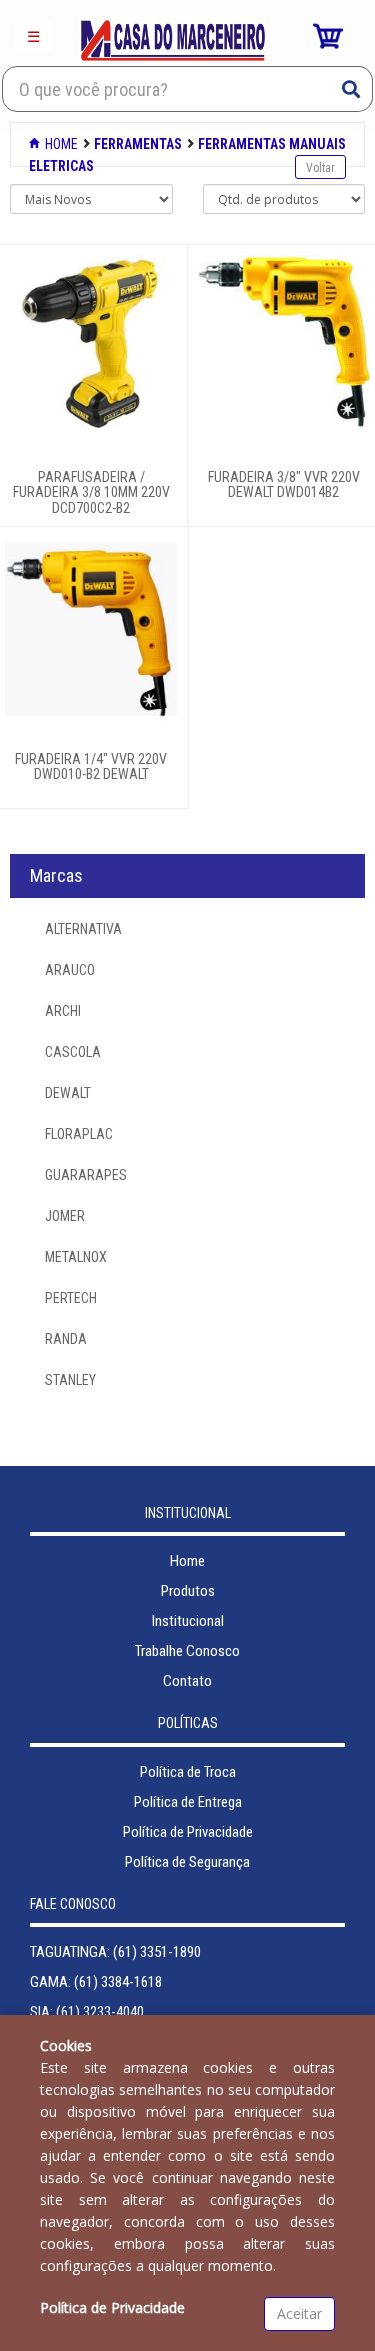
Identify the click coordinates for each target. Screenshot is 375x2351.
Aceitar (299, 2313)
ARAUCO (70, 970)
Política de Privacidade (188, 1832)
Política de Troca (188, 1772)
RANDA (66, 1339)
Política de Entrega (188, 1802)
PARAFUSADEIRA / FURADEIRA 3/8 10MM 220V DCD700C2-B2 (91, 492)
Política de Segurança (187, 1862)
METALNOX (76, 1257)
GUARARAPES (86, 1175)
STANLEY (70, 1380)
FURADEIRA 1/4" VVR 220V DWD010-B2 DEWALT (91, 766)
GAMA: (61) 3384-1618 (96, 1982)
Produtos (188, 1591)
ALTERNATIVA (83, 929)
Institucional (188, 1621)
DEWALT (68, 1093)
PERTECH (71, 1298)
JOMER (65, 1216)
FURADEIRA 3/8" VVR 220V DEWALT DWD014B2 (284, 484)
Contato (187, 1681)
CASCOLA (73, 1052)
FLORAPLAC (79, 1134)
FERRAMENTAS (138, 144)
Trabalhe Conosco (187, 1651)
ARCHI (63, 1011)
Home (60, 144)
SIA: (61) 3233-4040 (87, 2012)
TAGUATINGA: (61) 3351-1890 (115, 1952)
